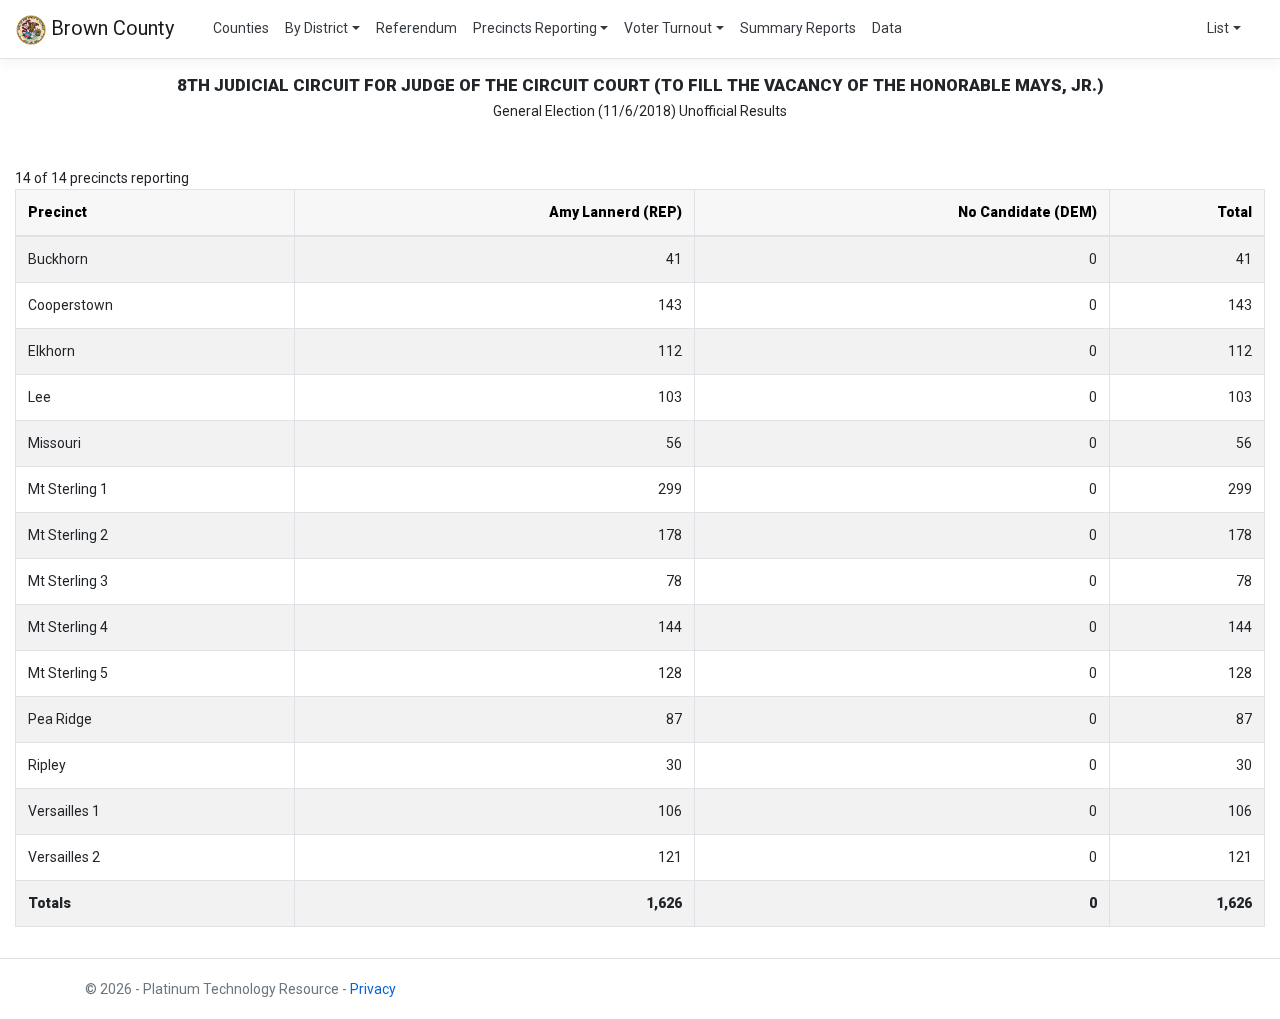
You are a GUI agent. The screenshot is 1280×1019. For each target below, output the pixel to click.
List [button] (1218, 28)
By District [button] (316, 28)
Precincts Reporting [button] (535, 28)
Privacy (373, 989)
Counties (241, 28)
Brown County (110, 28)
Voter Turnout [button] (668, 28)
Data (887, 28)
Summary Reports (798, 28)
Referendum (416, 28)
